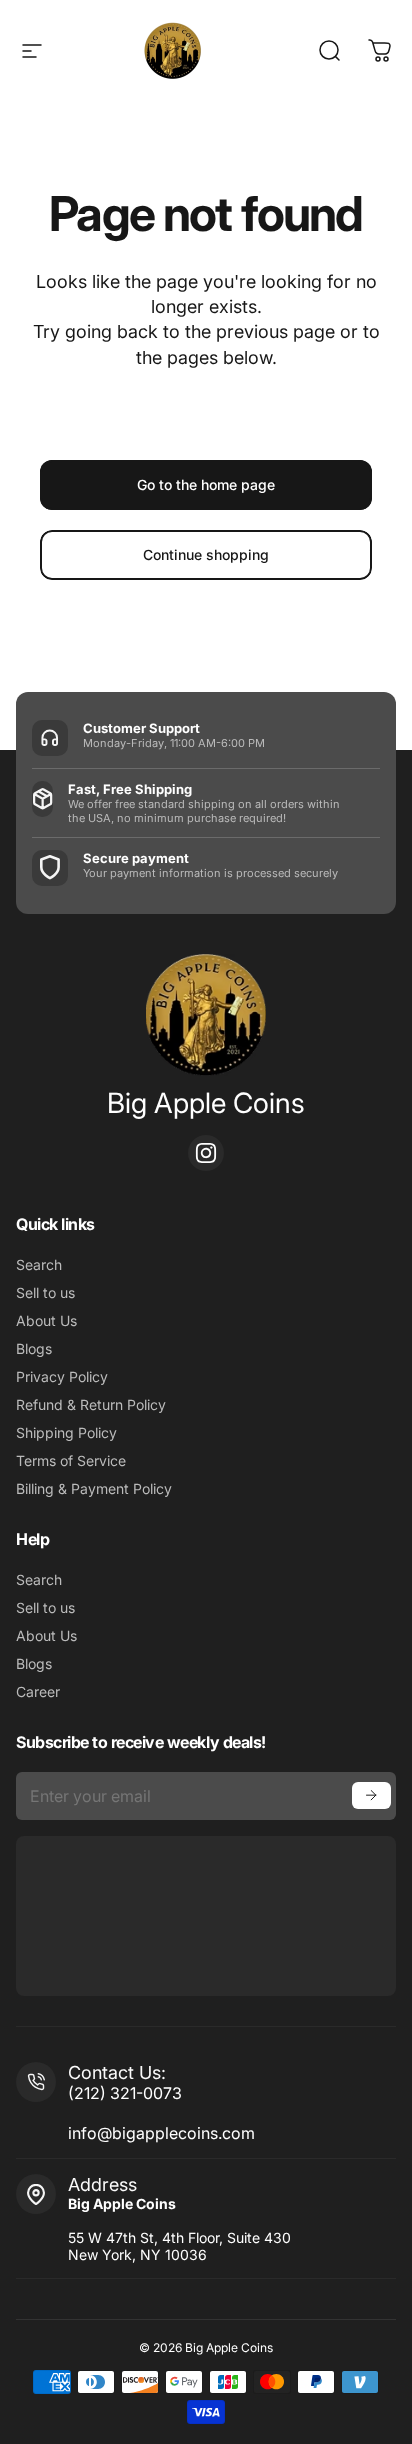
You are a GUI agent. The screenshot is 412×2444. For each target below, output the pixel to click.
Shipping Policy (66, 1432)
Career (38, 1691)
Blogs (34, 1348)
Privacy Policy (62, 1376)
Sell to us (45, 1292)
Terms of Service (71, 1460)
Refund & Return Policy (91, 1404)
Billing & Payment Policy (94, 1488)
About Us (46, 1320)
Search (39, 1264)
